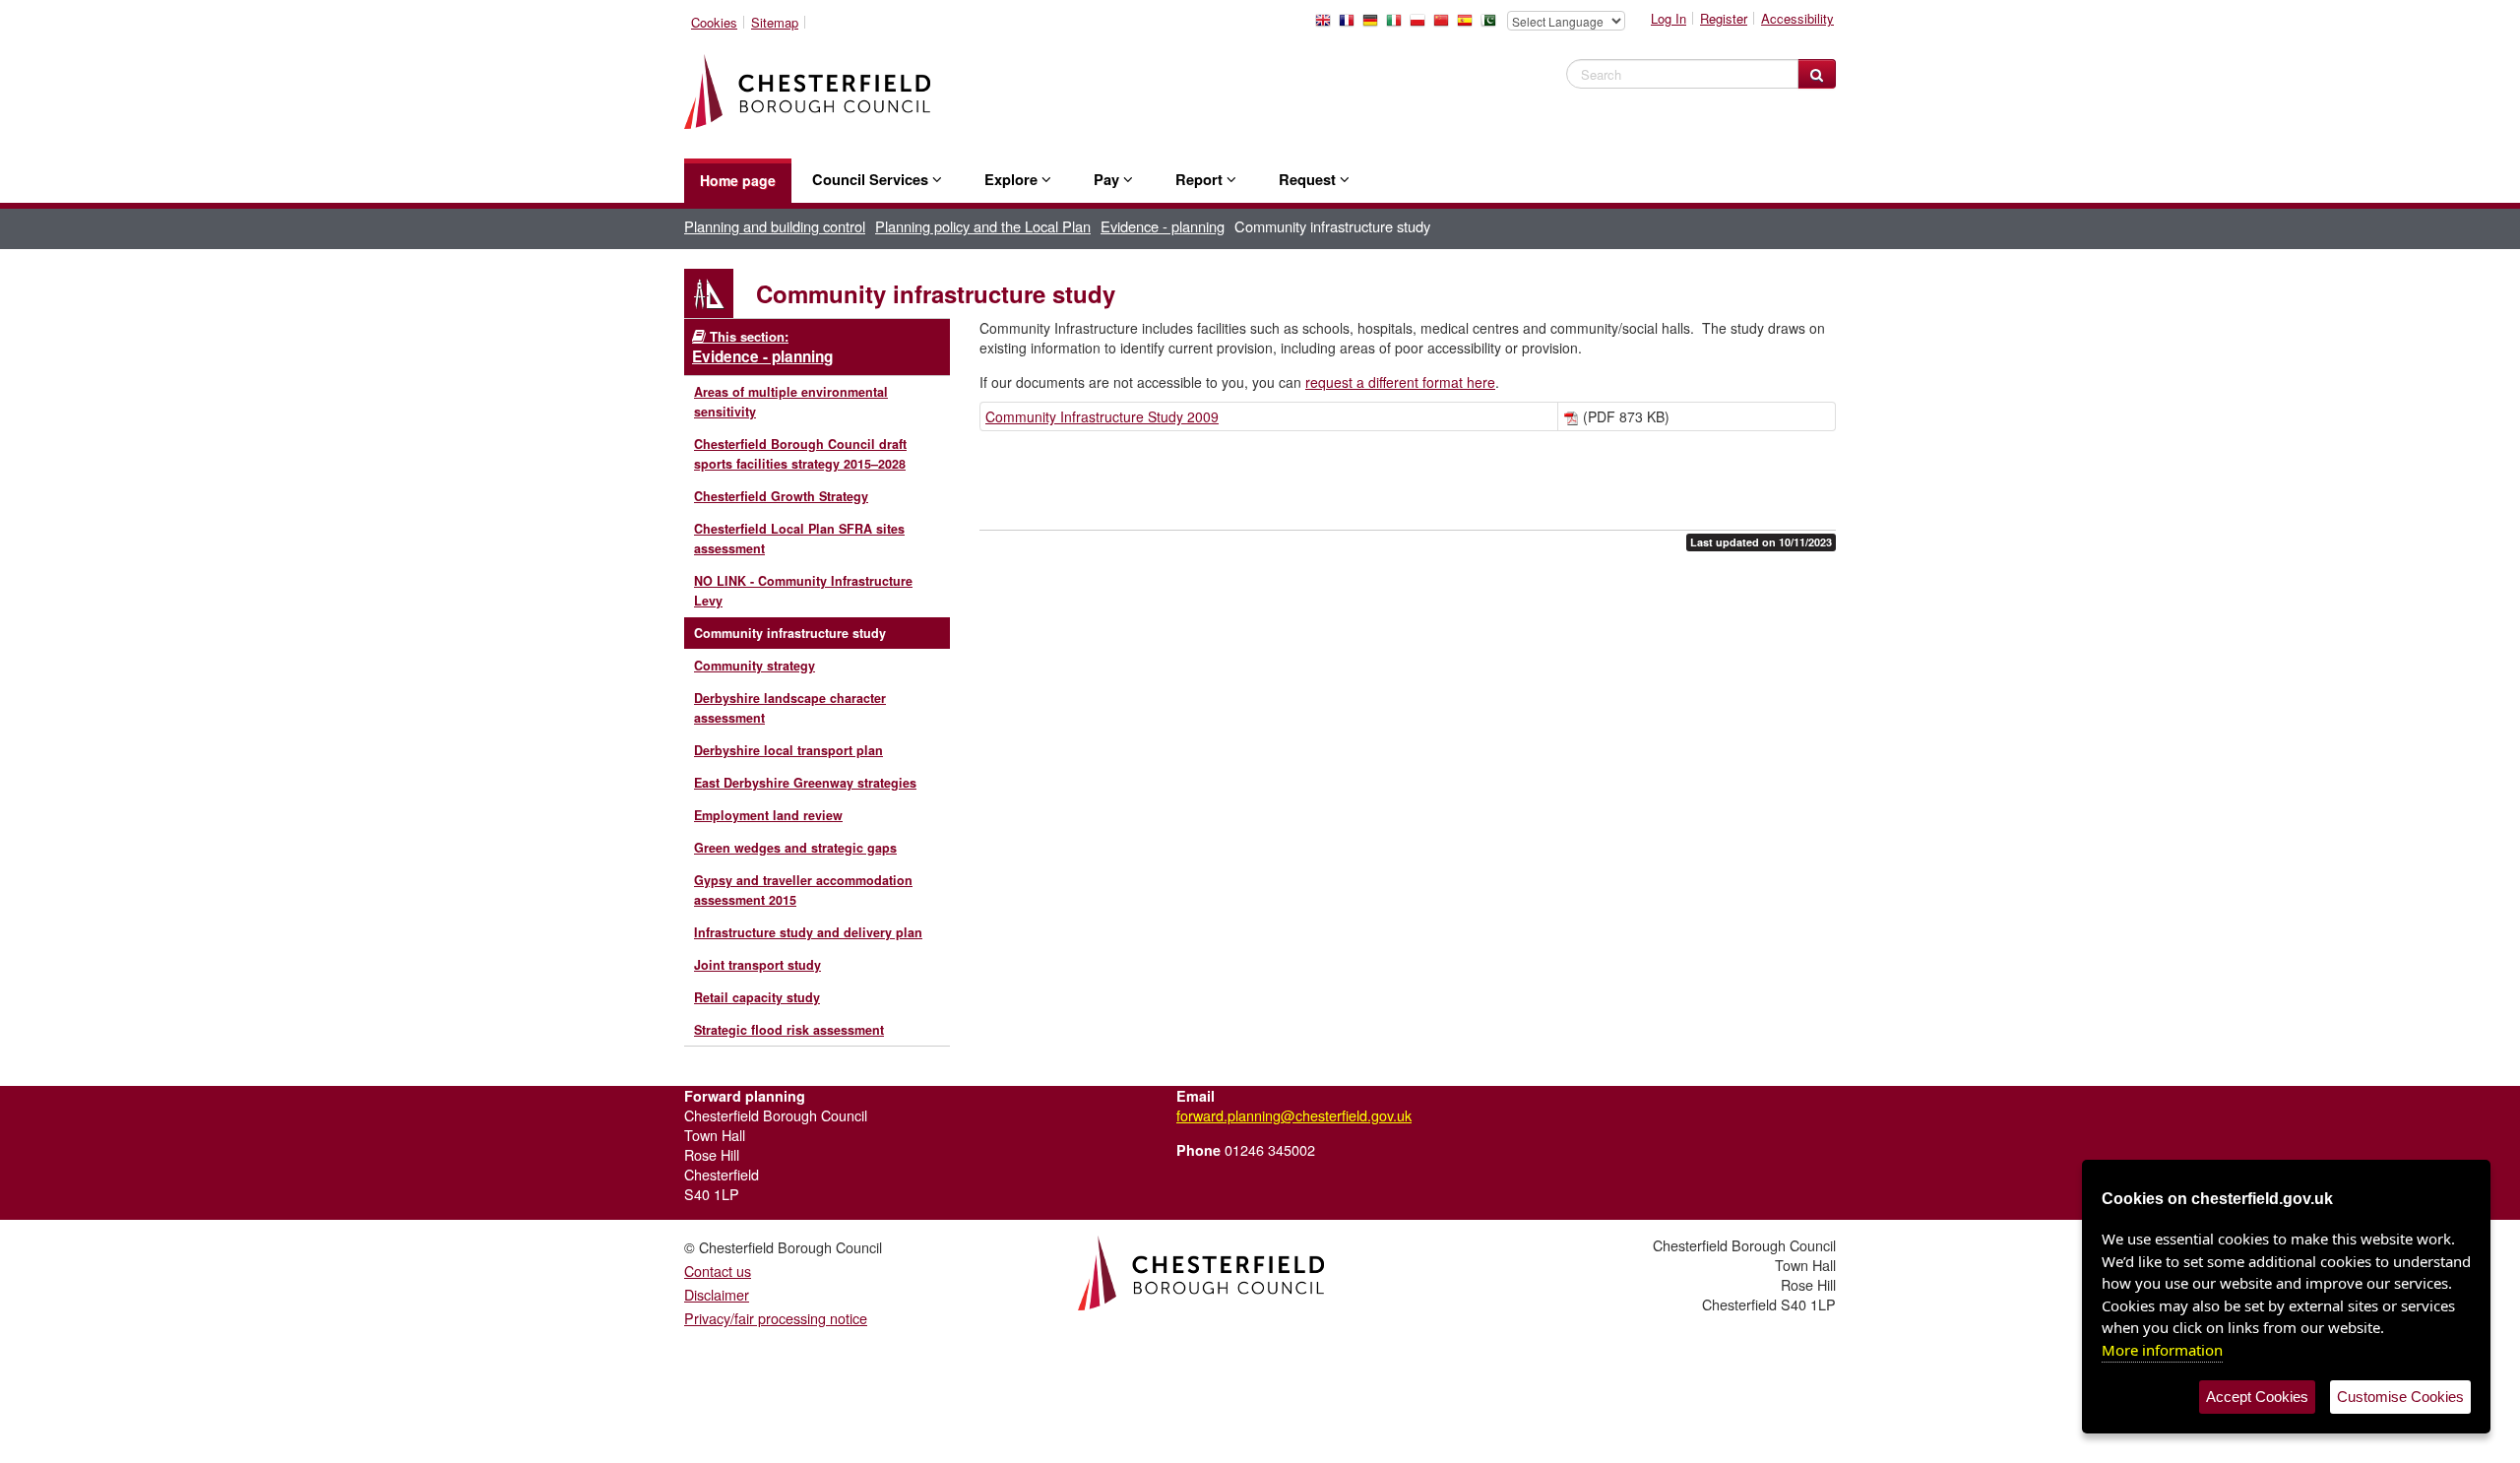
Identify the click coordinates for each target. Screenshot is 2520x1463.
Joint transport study (757, 965)
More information (2162, 1350)
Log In (1669, 18)
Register (1724, 18)
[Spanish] (1469, 26)
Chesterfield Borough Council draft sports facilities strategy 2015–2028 (800, 454)
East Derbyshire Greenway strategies (805, 783)
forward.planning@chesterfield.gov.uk (1294, 1115)
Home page (738, 180)
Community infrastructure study (790, 633)
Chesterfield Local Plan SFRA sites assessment (799, 539)
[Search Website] (1817, 74)
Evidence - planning (1163, 226)
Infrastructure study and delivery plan (808, 932)
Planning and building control (775, 226)
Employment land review (768, 815)
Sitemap (775, 22)
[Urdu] (1492, 26)
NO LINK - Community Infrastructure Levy (803, 591)
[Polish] (1421, 26)
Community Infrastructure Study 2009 (1102, 416)
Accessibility (1797, 18)
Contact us (718, 1271)
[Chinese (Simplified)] (1445, 26)
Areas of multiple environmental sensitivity (791, 402)
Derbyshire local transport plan (788, 750)
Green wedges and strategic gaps (795, 848)
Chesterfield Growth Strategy (781, 496)
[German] (1374, 26)
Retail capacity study (757, 997)
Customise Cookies (2400, 1397)
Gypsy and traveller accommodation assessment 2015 (803, 890)
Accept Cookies (2257, 1397)
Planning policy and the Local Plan (983, 226)
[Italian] (1398, 26)
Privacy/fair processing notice (776, 1318)
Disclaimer (717, 1294)
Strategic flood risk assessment (789, 1030)
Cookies (714, 22)
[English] (1327, 26)
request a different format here (1400, 382)
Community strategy (755, 666)
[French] (1351, 26)
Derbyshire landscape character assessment (790, 708)
